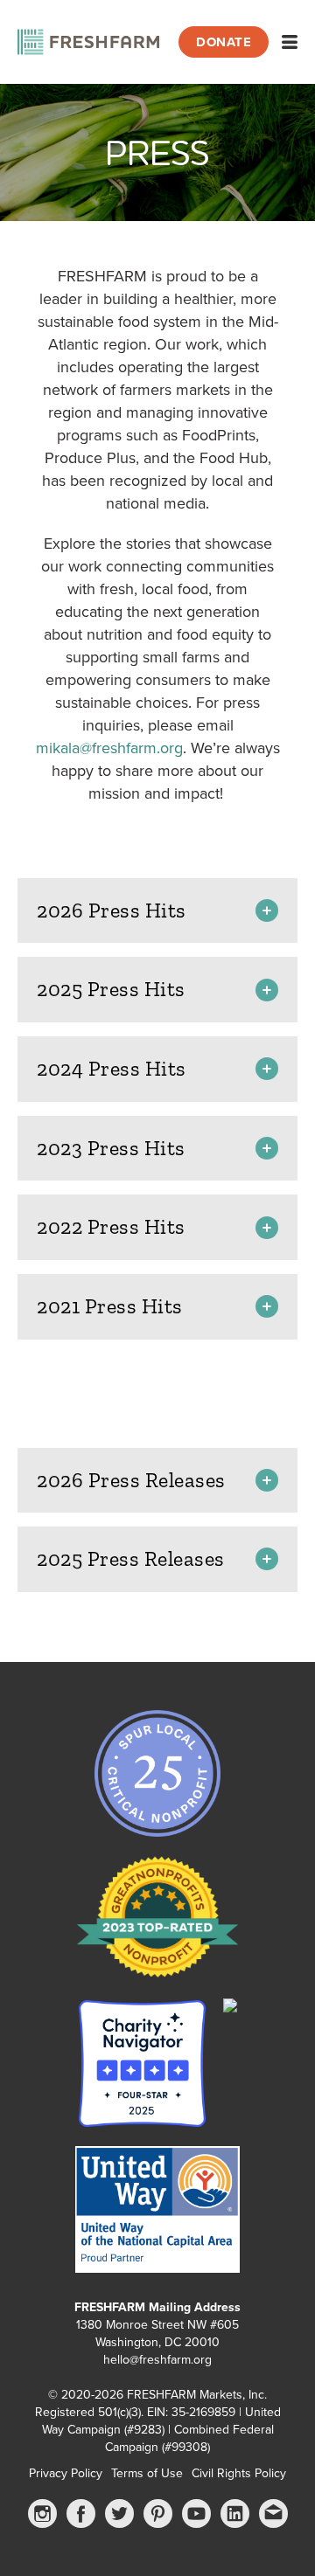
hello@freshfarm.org (157, 2360)
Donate (224, 42)
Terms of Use (147, 2473)
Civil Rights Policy (239, 2473)
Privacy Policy (66, 2473)
